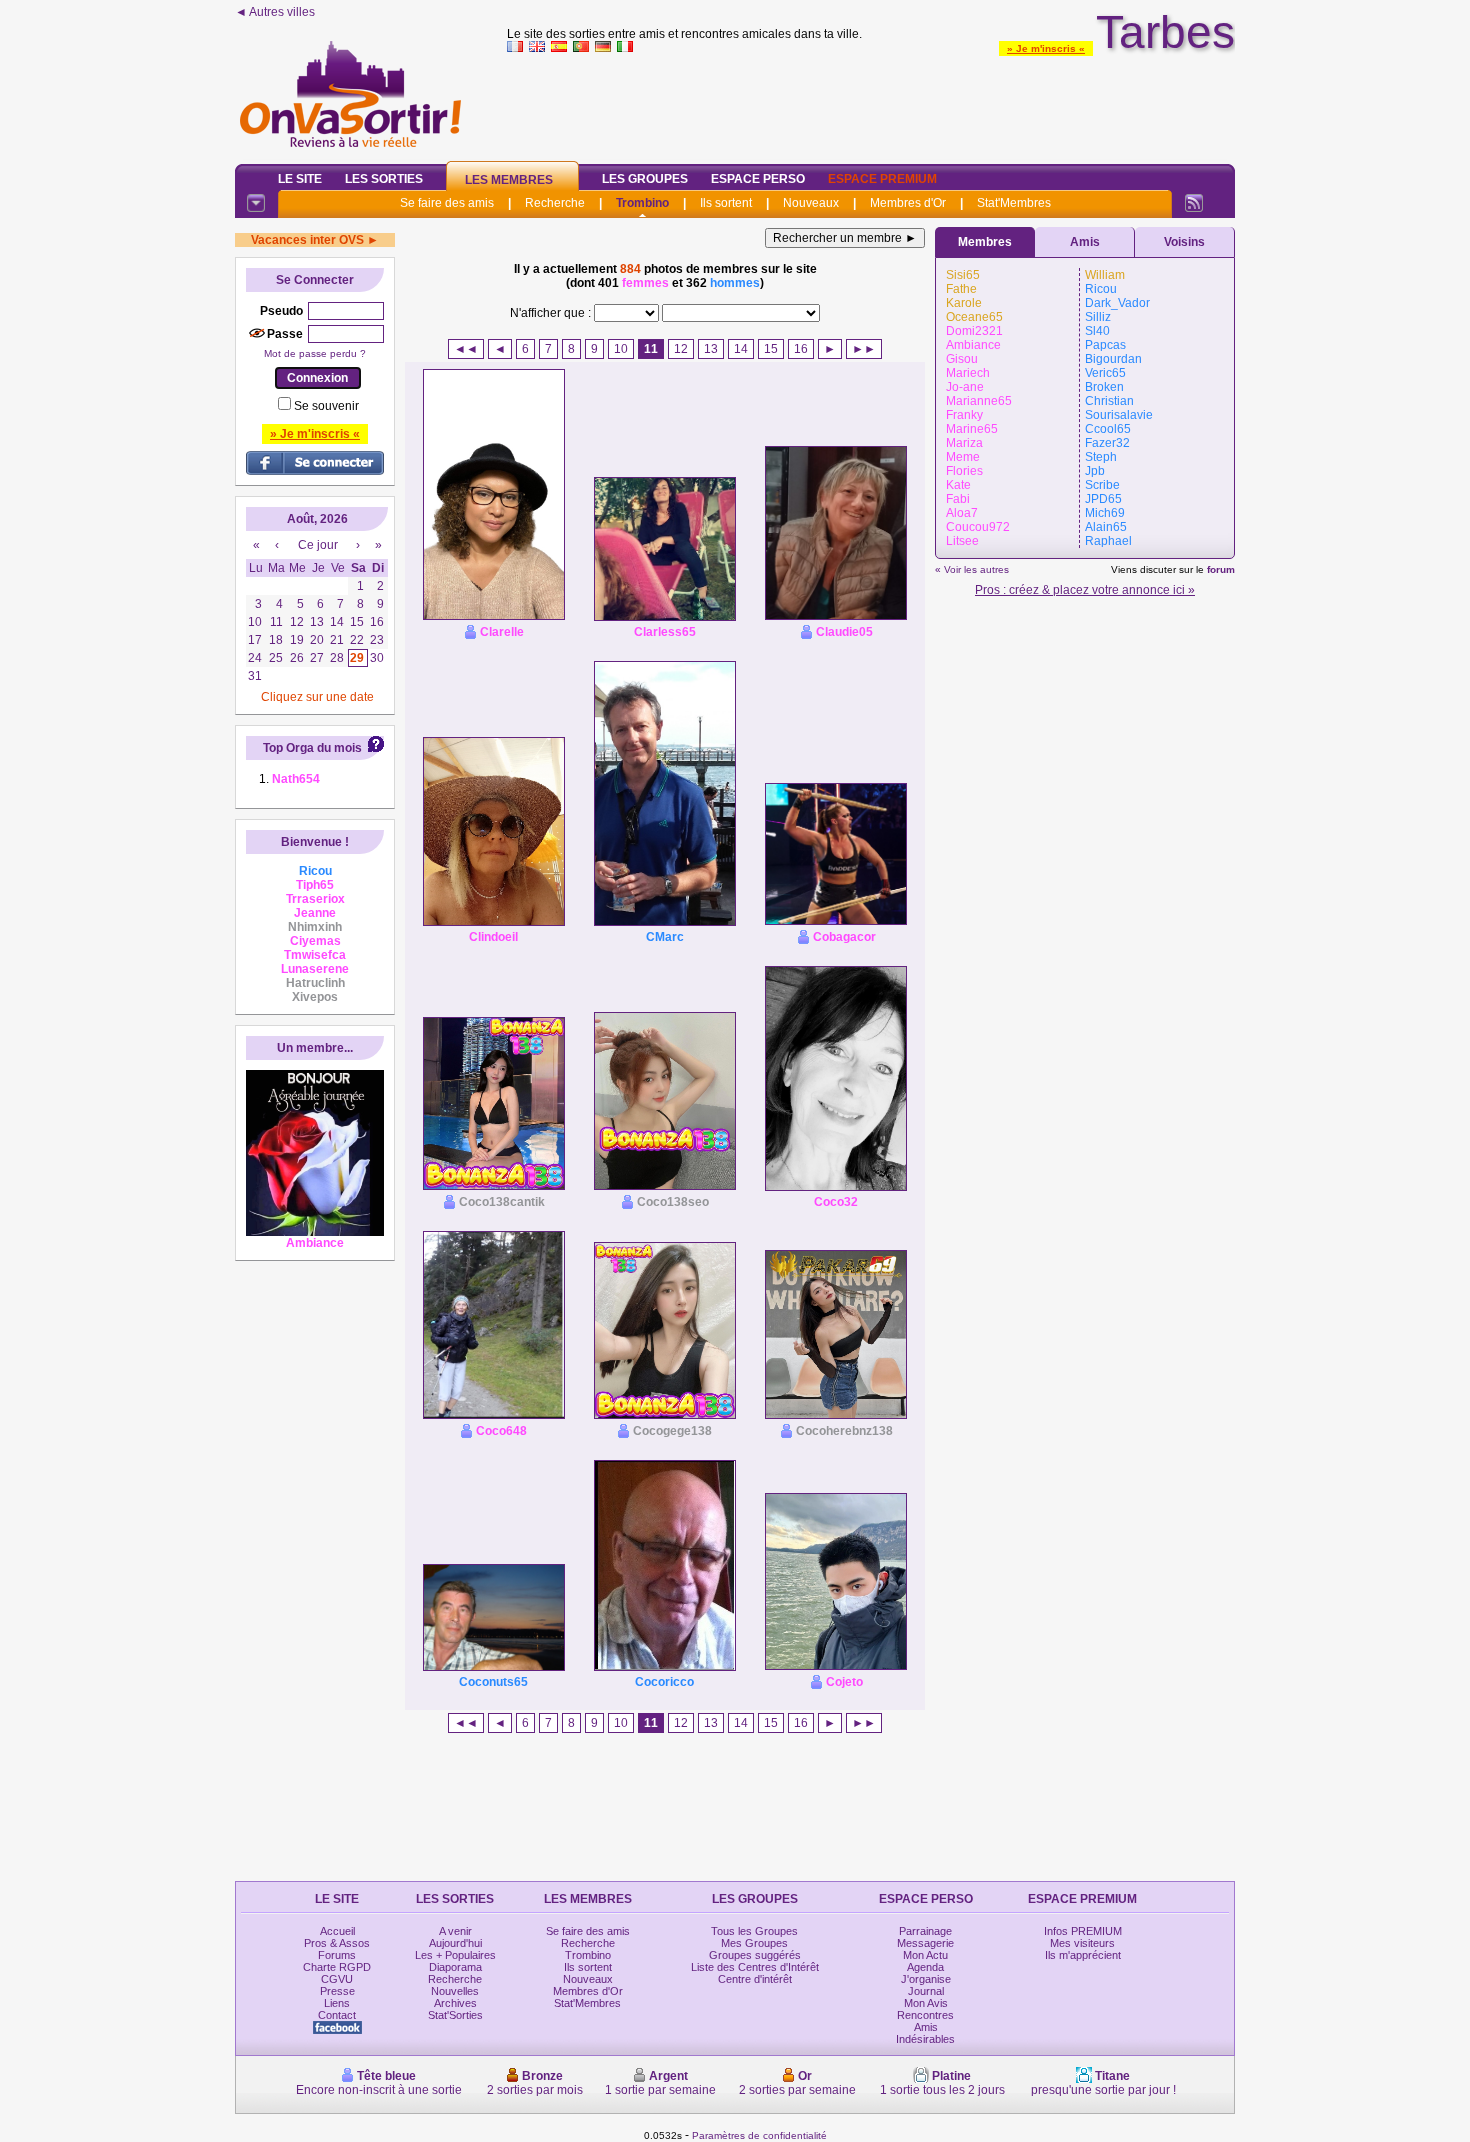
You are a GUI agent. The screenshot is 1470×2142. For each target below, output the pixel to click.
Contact (337, 2015)
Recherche (555, 203)
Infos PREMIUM (1083, 1931)
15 (771, 349)
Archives (455, 2003)
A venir (455, 1931)
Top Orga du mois (312, 748)
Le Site (300, 179)
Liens (337, 2003)
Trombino (642, 203)
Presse (337, 1991)
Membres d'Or (908, 203)
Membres (985, 242)
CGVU (337, 1979)
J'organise (926, 1979)
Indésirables (925, 2039)
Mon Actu (925, 1955)
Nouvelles (455, 1991)
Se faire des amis (447, 203)
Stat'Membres (1014, 203)
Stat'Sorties (455, 2015)
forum (1221, 569)
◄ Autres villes (275, 12)
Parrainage (925, 1931)
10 (621, 349)
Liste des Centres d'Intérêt (755, 1967)
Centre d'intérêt (755, 1979)
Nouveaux (811, 203)
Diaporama (455, 1967)
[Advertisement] (871, 104)
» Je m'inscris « (1046, 48)
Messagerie (925, 1943)
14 (741, 349)
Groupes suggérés (755, 1955)
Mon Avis (926, 2003)
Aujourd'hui (455, 1943)
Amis (1085, 242)
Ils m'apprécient (1083, 1955)
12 (681, 349)
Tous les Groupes (754, 1931)
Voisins (1184, 242)
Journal (926, 1991)
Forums (337, 1955)
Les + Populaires (455, 1955)
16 (801, 349)
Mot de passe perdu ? (315, 353)
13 (711, 349)
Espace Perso (758, 179)
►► (864, 349)
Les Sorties (384, 179)
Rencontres (925, 2015)
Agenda (925, 1967)
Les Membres (509, 180)
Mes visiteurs (1082, 1943)
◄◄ (466, 349)
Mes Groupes (754, 1943)
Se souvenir (326, 406)
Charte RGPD (337, 1967)
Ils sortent (726, 203)
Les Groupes (645, 179)
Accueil (337, 1931)
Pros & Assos (337, 1943)
